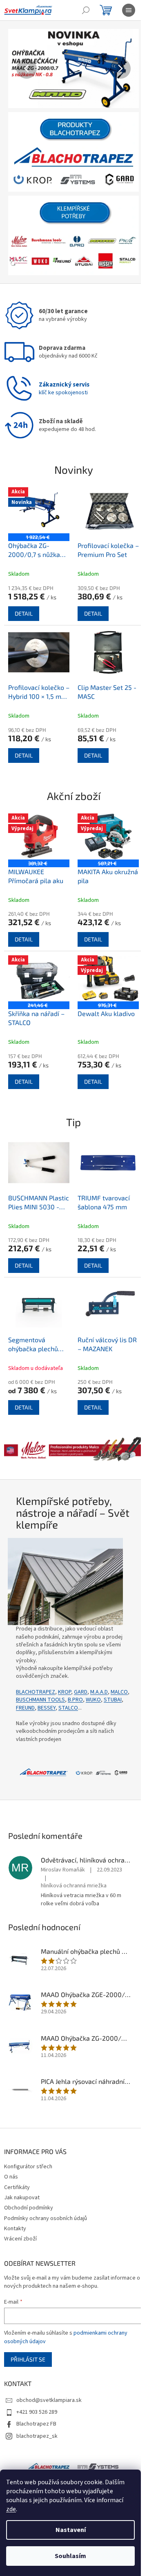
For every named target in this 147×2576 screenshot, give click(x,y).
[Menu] (129, 10)
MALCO (24, 1672)
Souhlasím (70, 2556)
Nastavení (71, 2530)
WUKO (113, 1672)
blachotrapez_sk (37, 2409)
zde (11, 2509)
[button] (18, 68)
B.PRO (95, 1672)
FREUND (46, 1681)
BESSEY (67, 1681)
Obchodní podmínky (29, 2181)
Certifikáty (17, 2160)
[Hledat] (86, 10)
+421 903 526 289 (37, 2385)
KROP (65, 1665)
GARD (81, 1665)
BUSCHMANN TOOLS (60, 1672)
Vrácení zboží (20, 2211)
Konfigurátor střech (28, 2139)
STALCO (89, 1681)
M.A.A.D (99, 1665)
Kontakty (15, 2201)
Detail (24, 604)
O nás (11, 2150)
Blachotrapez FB (36, 2397)
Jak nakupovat (22, 2170)
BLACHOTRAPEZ (36, 1665)
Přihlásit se (28, 2332)
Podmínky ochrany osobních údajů (46, 2191)
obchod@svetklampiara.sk (49, 2373)
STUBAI (25, 1681)
